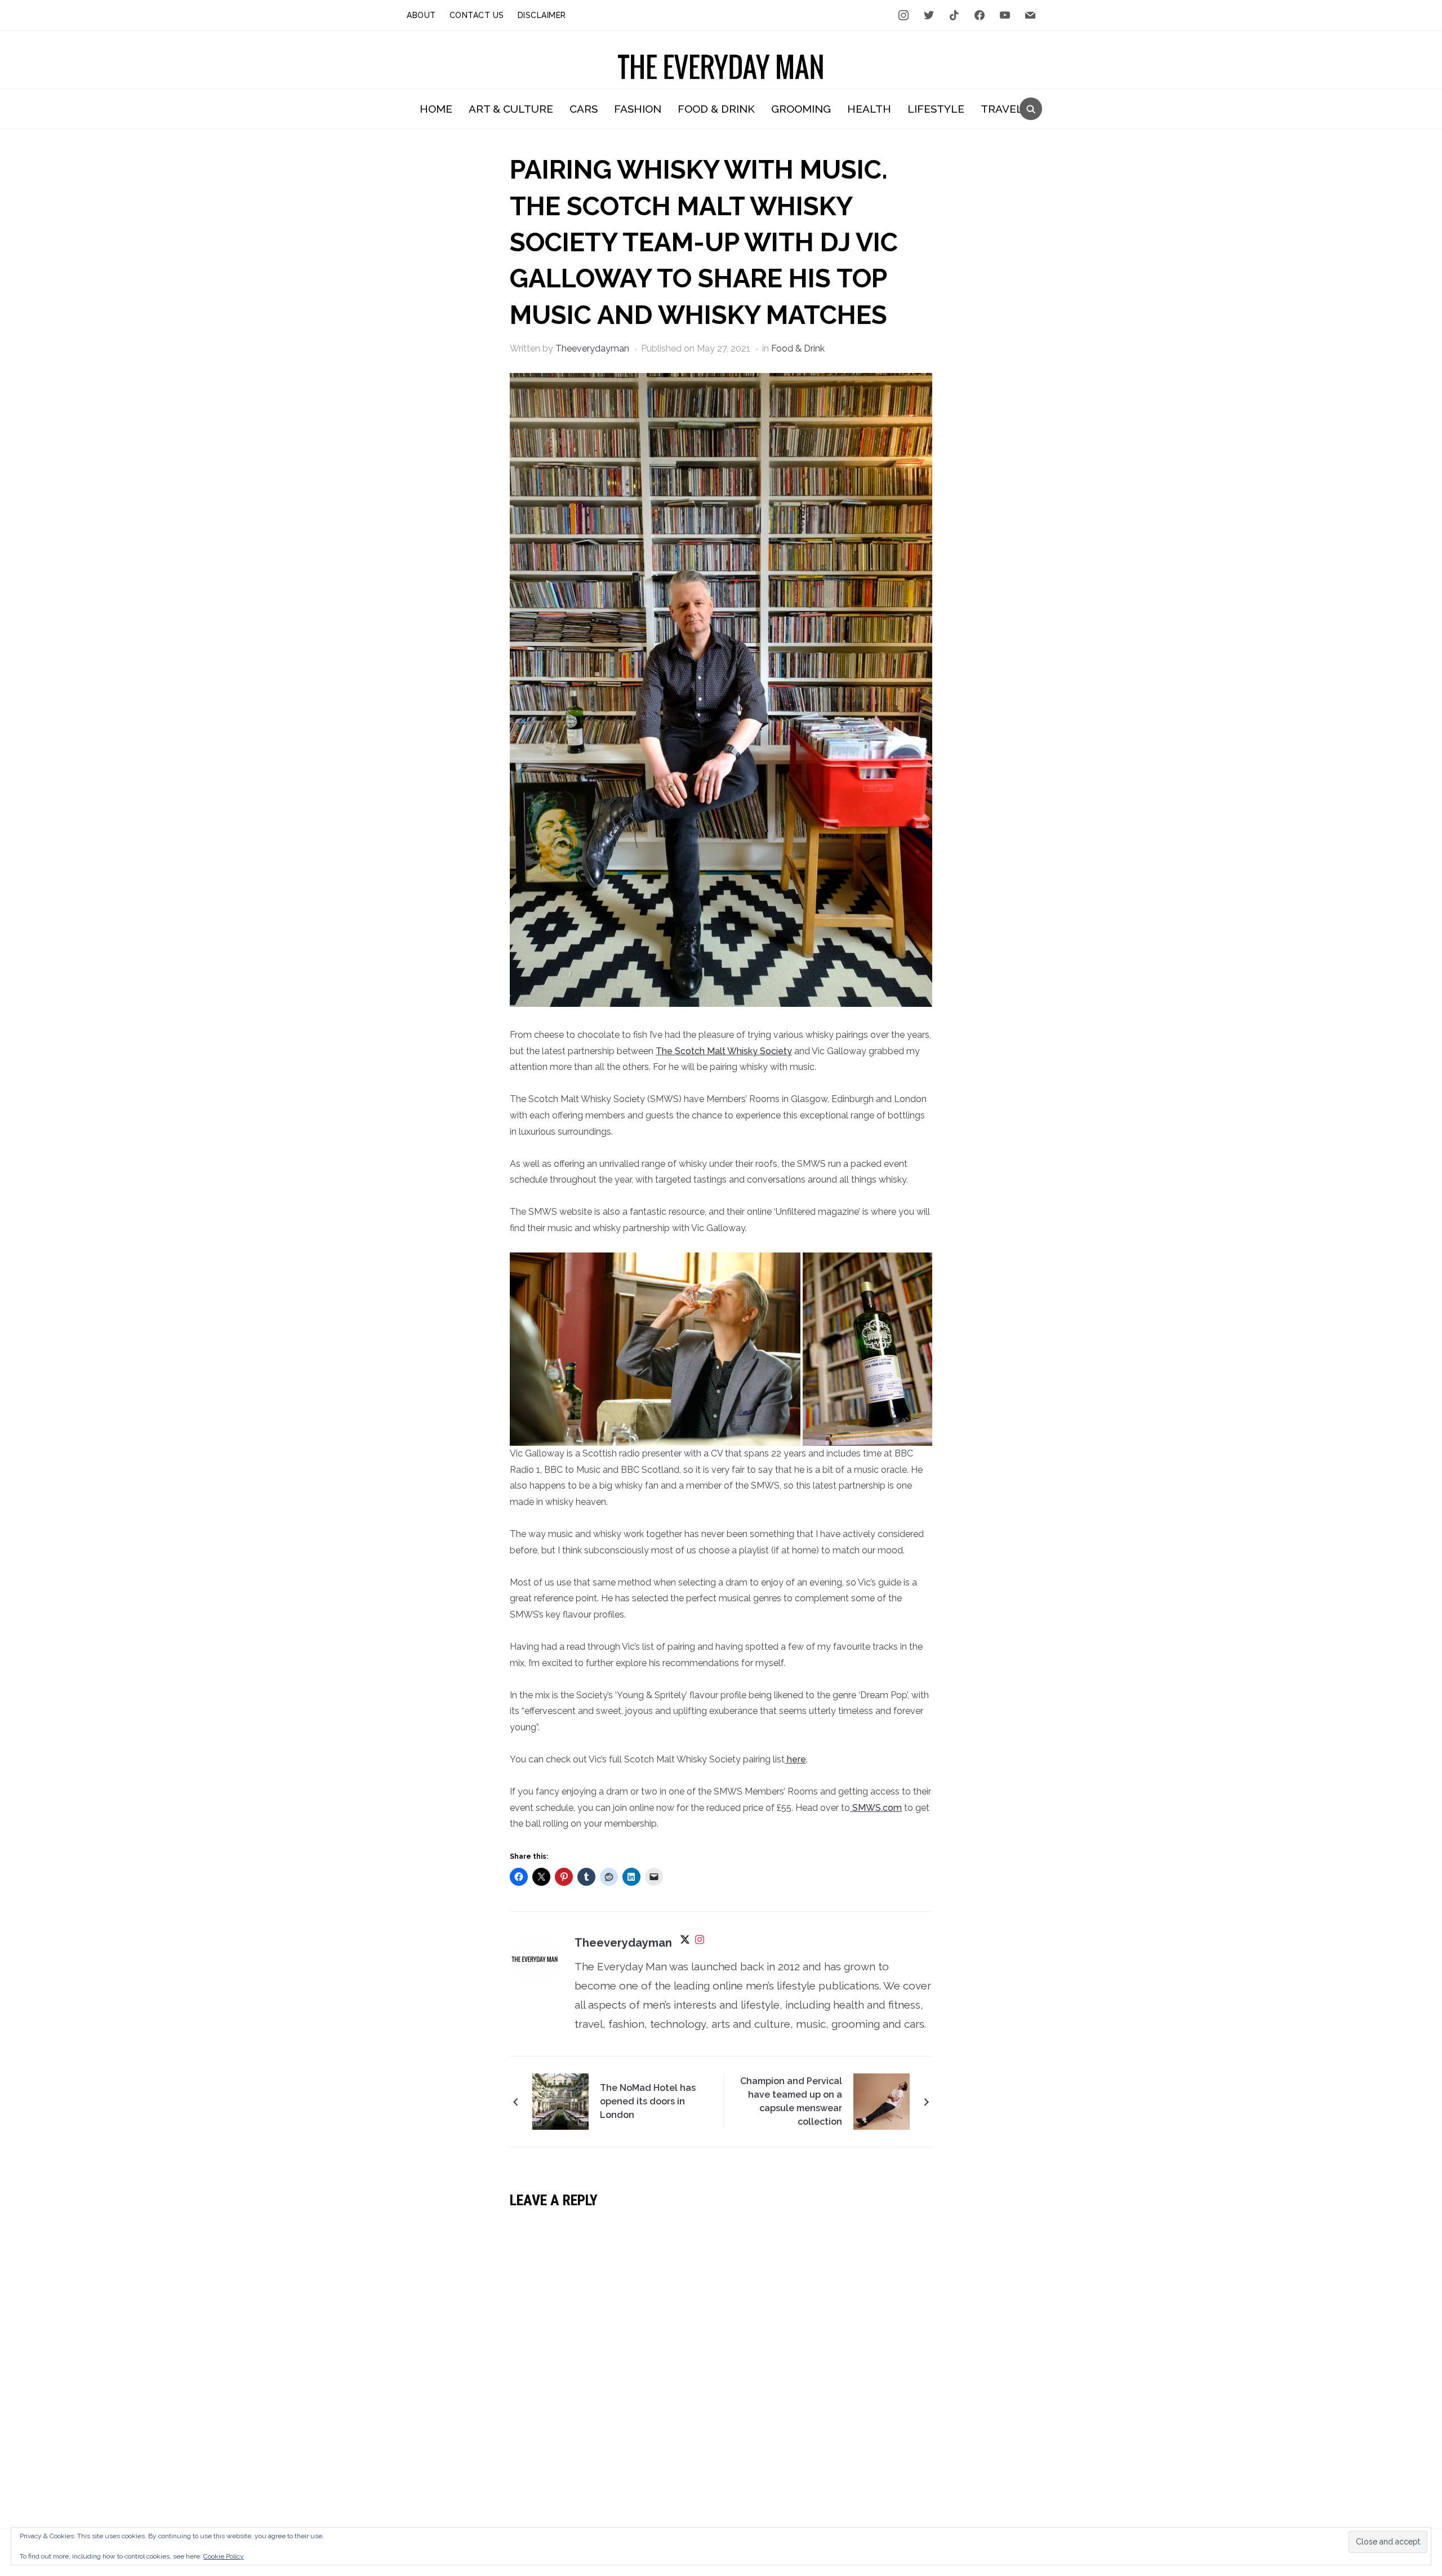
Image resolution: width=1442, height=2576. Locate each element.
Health (869, 109)
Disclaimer (542, 15)
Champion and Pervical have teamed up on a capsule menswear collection (791, 2101)
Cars (584, 109)
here (795, 1759)
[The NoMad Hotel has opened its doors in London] (560, 2100)
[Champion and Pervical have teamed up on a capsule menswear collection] (882, 2100)
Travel (1002, 109)
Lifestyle (936, 109)
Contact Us (477, 15)
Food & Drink (716, 109)
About (421, 15)
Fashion (638, 109)
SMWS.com (876, 1808)
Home (436, 109)
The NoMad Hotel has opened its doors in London (648, 2101)
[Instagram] (700, 1943)
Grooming (801, 109)
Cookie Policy (224, 2556)
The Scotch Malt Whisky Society (724, 1051)
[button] (655, 1349)
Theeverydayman (592, 348)
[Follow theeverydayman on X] (685, 1943)
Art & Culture (511, 109)
